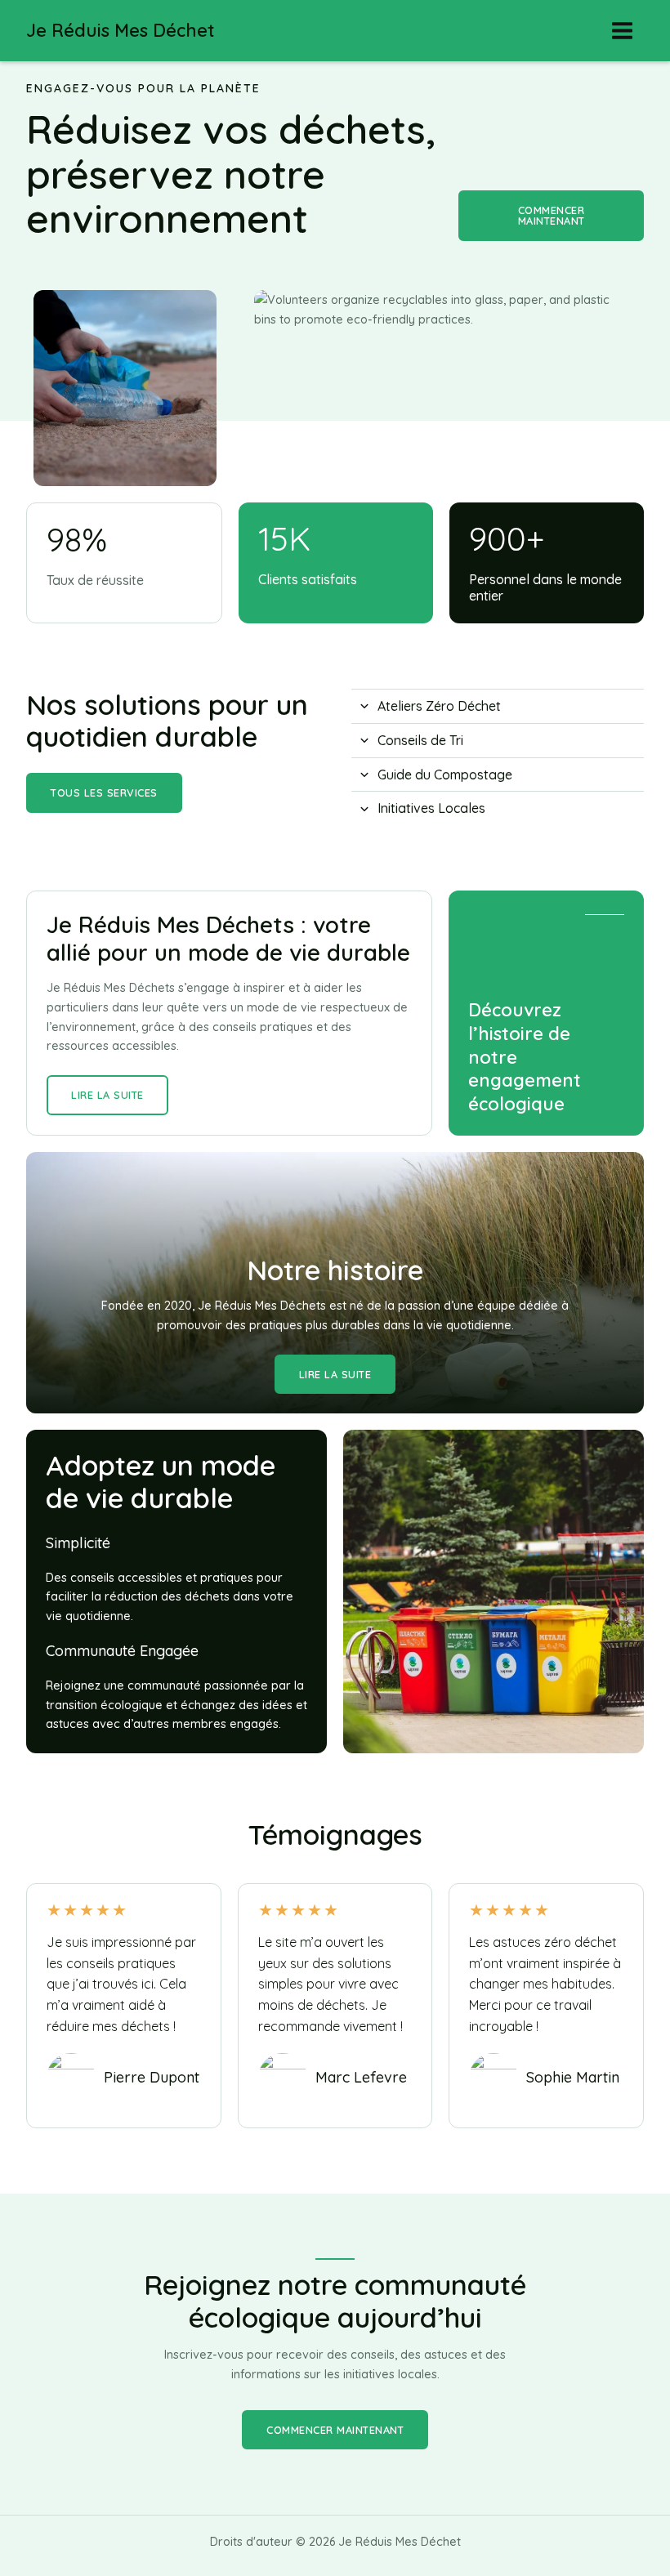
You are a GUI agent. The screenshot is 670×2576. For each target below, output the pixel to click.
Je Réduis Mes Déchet (121, 30)
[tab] (498, 706)
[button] (551, 216)
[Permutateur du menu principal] (622, 31)
